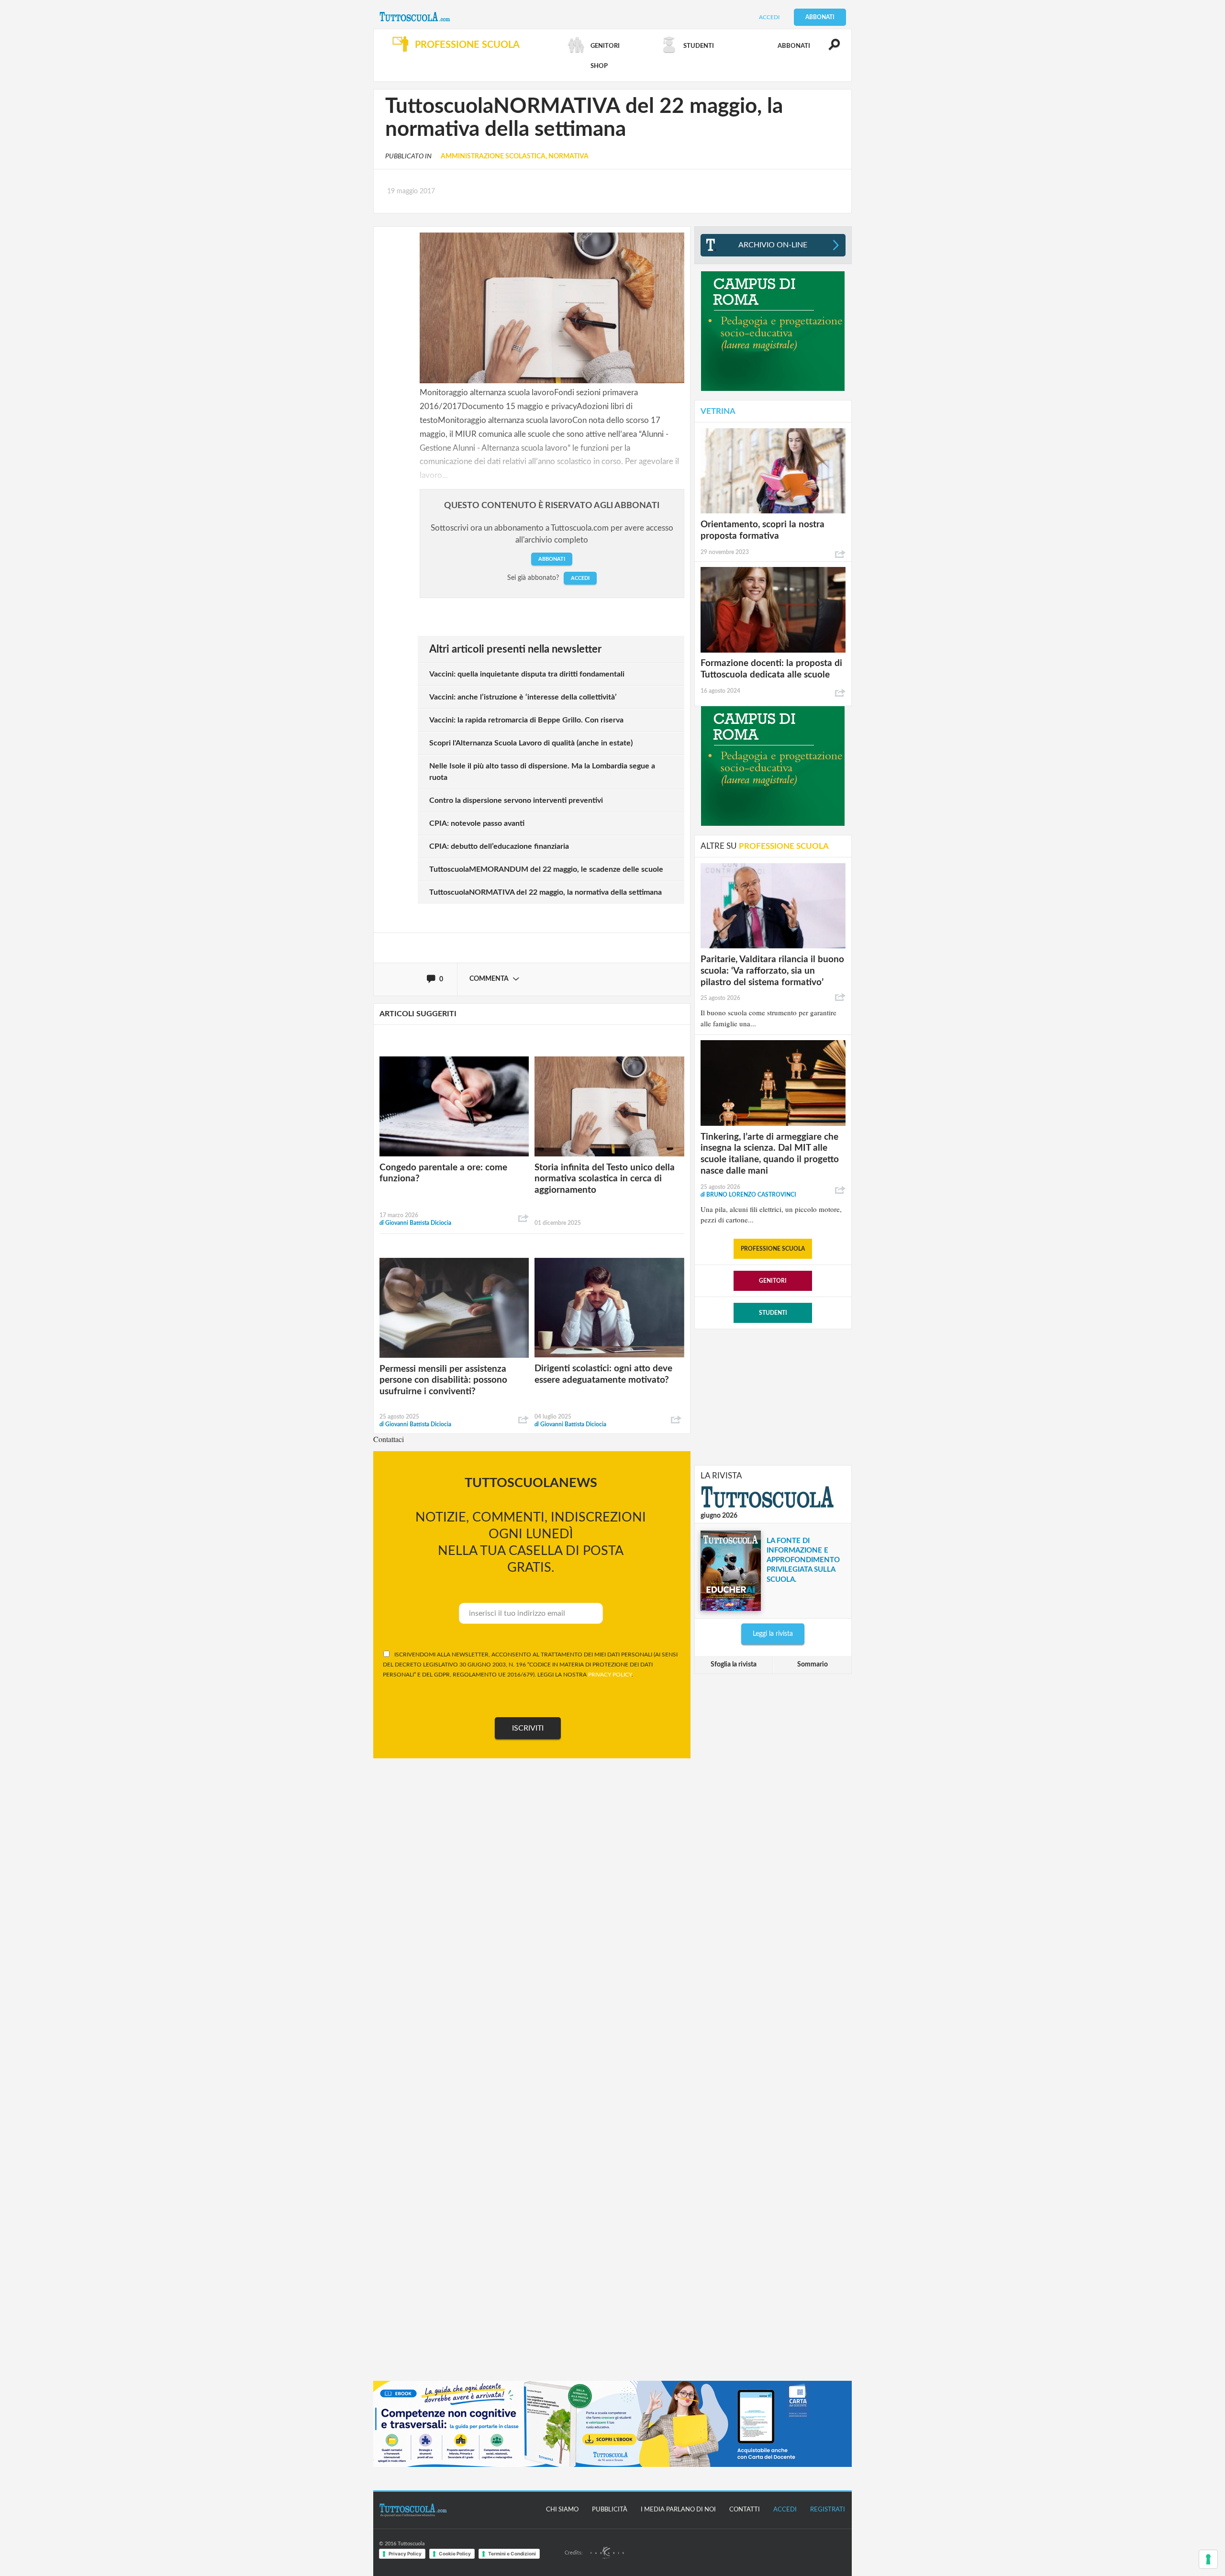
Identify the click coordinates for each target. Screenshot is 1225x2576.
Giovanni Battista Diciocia (415, 1223)
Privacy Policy (405, 2554)
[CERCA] (829, 49)
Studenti (773, 1313)
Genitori (773, 1281)
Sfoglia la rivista (734, 1665)
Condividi (523, 1219)
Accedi (769, 17)
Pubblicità (610, 2510)
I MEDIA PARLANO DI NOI (678, 2510)
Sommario (813, 1665)
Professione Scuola (773, 1249)
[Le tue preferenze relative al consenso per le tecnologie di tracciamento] (1208, 2559)
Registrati (828, 2510)
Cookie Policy (455, 2554)
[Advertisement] (773, 1396)
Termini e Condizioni (512, 2554)
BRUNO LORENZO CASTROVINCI (748, 1195)
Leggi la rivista (773, 1634)
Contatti (745, 2510)
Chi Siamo (562, 2510)
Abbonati (820, 17)
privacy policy (610, 1675)
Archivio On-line (773, 245)
